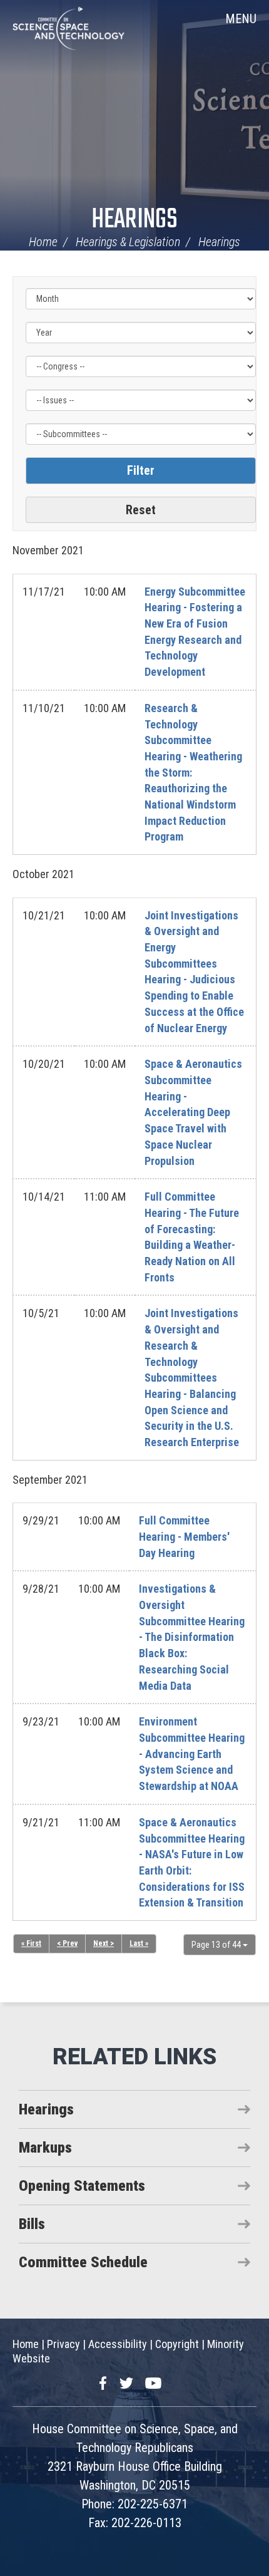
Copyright (177, 2344)
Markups (45, 2148)
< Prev (67, 1943)
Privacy (63, 2344)
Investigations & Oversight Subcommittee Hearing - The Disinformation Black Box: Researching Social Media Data (192, 1637)
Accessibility (118, 2344)
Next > (104, 1943)
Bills (32, 2224)
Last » (139, 1943)
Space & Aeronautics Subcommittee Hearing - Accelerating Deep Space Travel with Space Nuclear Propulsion (193, 1112)
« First (31, 1943)
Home (43, 242)
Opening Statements (82, 2186)
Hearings (134, 220)
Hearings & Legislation (128, 242)
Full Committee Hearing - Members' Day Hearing (184, 1536)
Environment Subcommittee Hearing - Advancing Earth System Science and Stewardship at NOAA (192, 1754)
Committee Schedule (83, 2262)
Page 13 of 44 (217, 1945)
